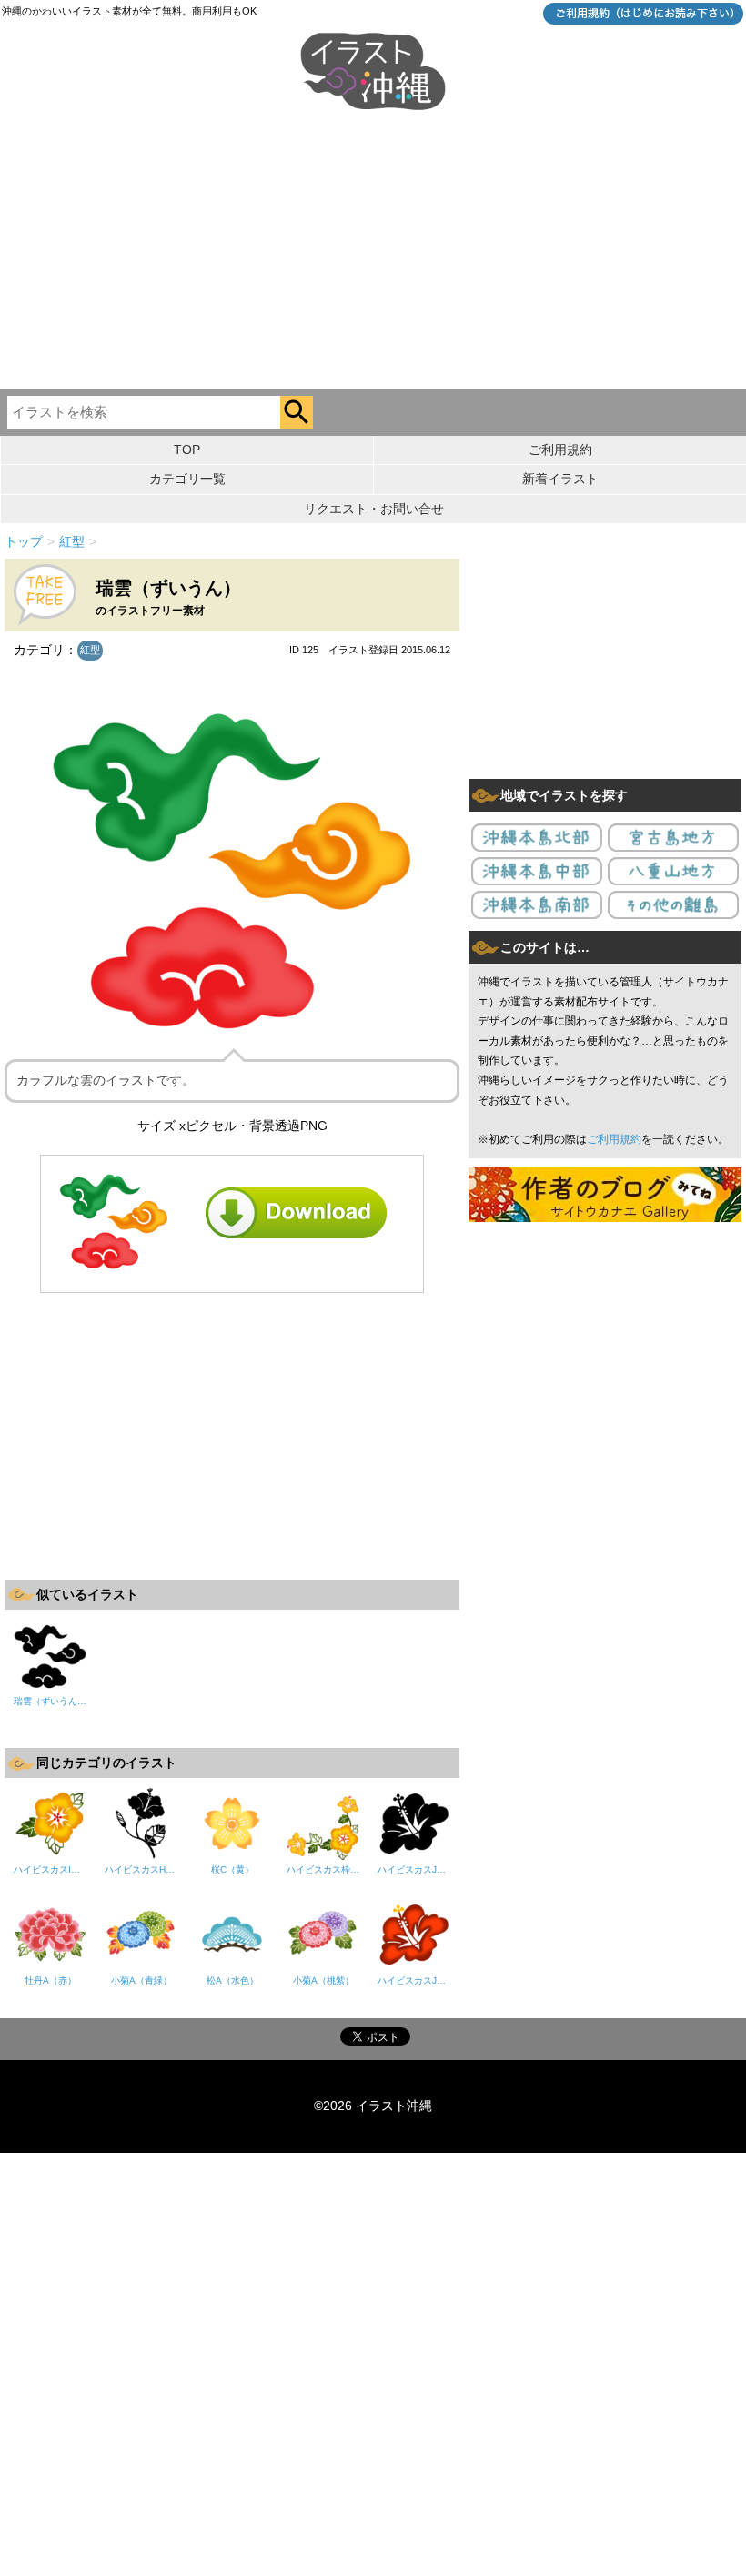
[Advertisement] (373, 252)
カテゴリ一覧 (187, 479)
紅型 (90, 650)
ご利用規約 (560, 450)
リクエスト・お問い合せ (374, 509)
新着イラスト (560, 479)
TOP (187, 450)
